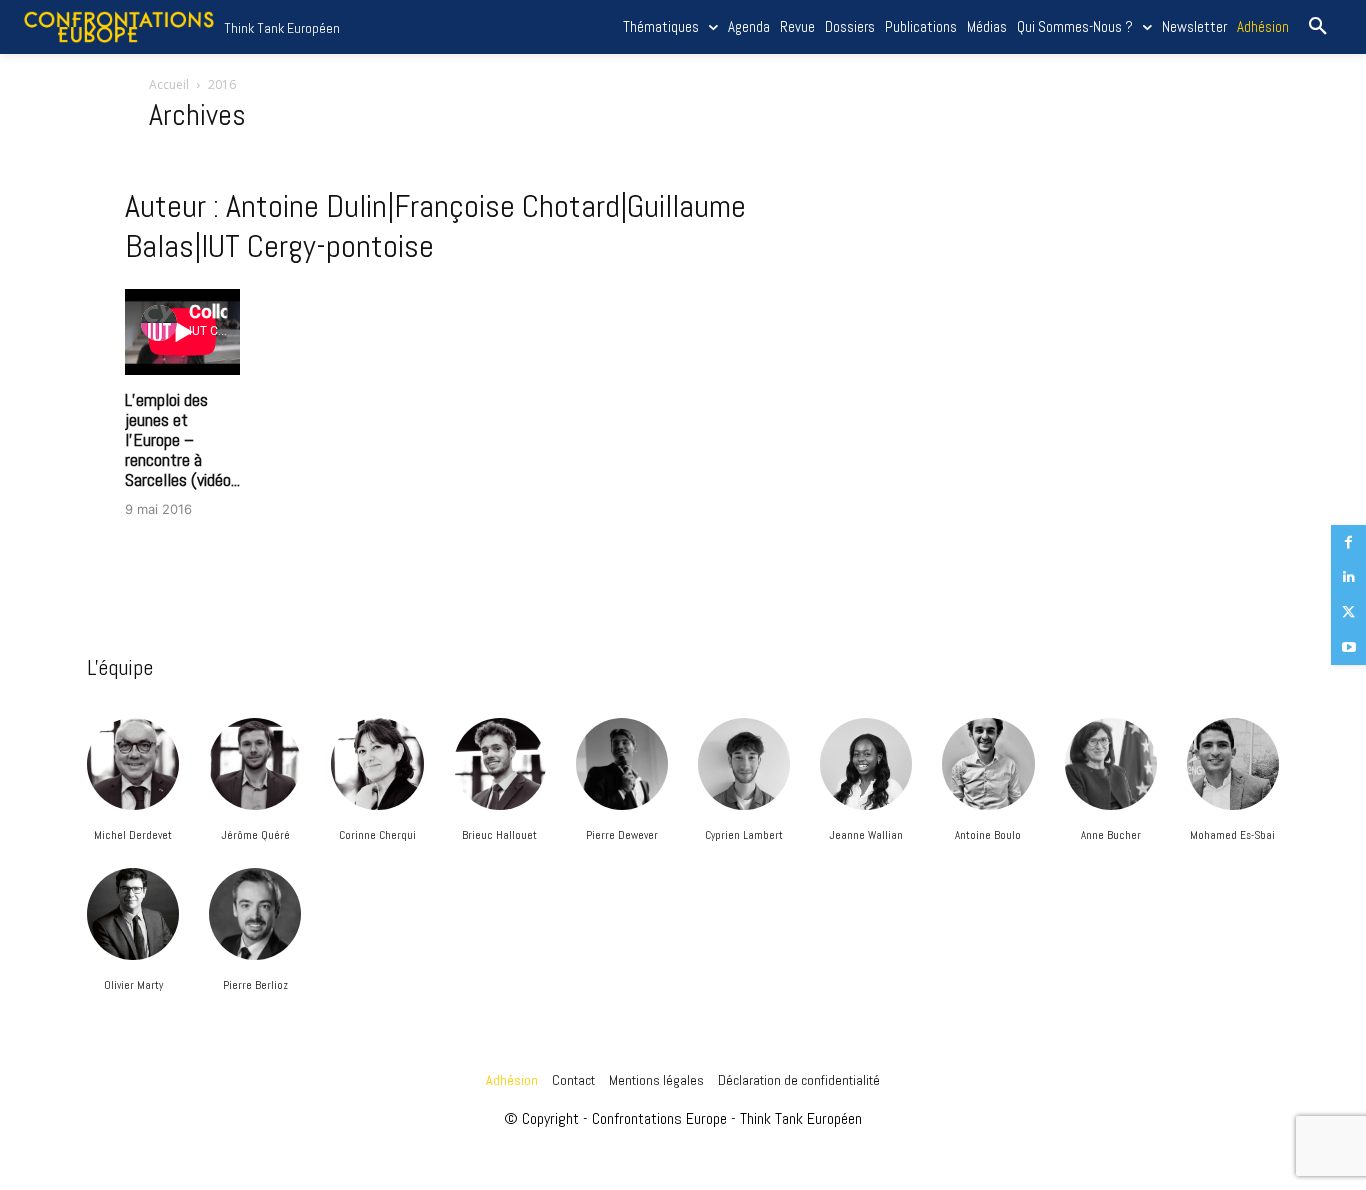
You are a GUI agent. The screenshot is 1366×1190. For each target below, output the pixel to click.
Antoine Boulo (988, 835)
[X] (1348, 612)
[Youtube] (1348, 647)
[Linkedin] (1348, 577)
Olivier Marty (133, 985)
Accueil (169, 84)
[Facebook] (1348, 542)
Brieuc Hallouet (499, 835)
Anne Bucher (1111, 835)
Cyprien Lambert (744, 835)
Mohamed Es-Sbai (1232, 835)
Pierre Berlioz (255, 985)
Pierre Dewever (622, 835)
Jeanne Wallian (866, 835)
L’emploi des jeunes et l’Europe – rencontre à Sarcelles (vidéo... (182, 439)
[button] (1318, 27)
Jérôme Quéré (255, 835)
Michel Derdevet (133, 835)
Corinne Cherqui (377, 835)
